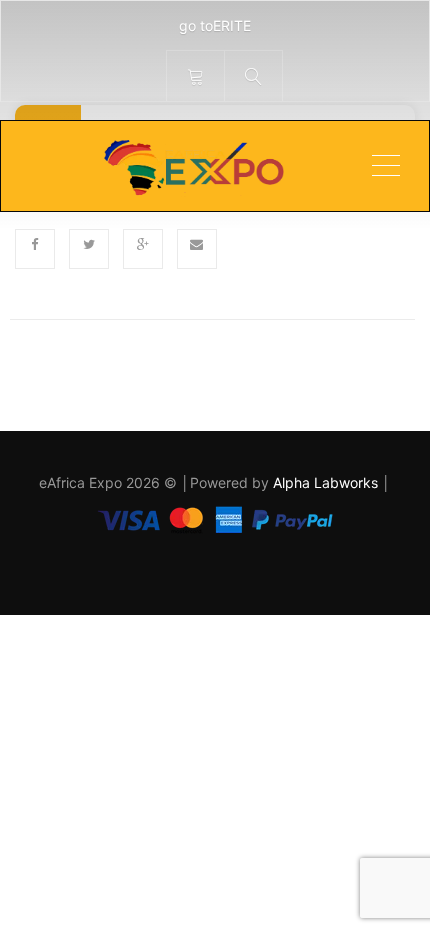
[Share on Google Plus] (143, 249)
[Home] (192, 166)
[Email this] (197, 249)
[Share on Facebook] (35, 249)
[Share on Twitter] (89, 249)
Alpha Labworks (327, 482)
